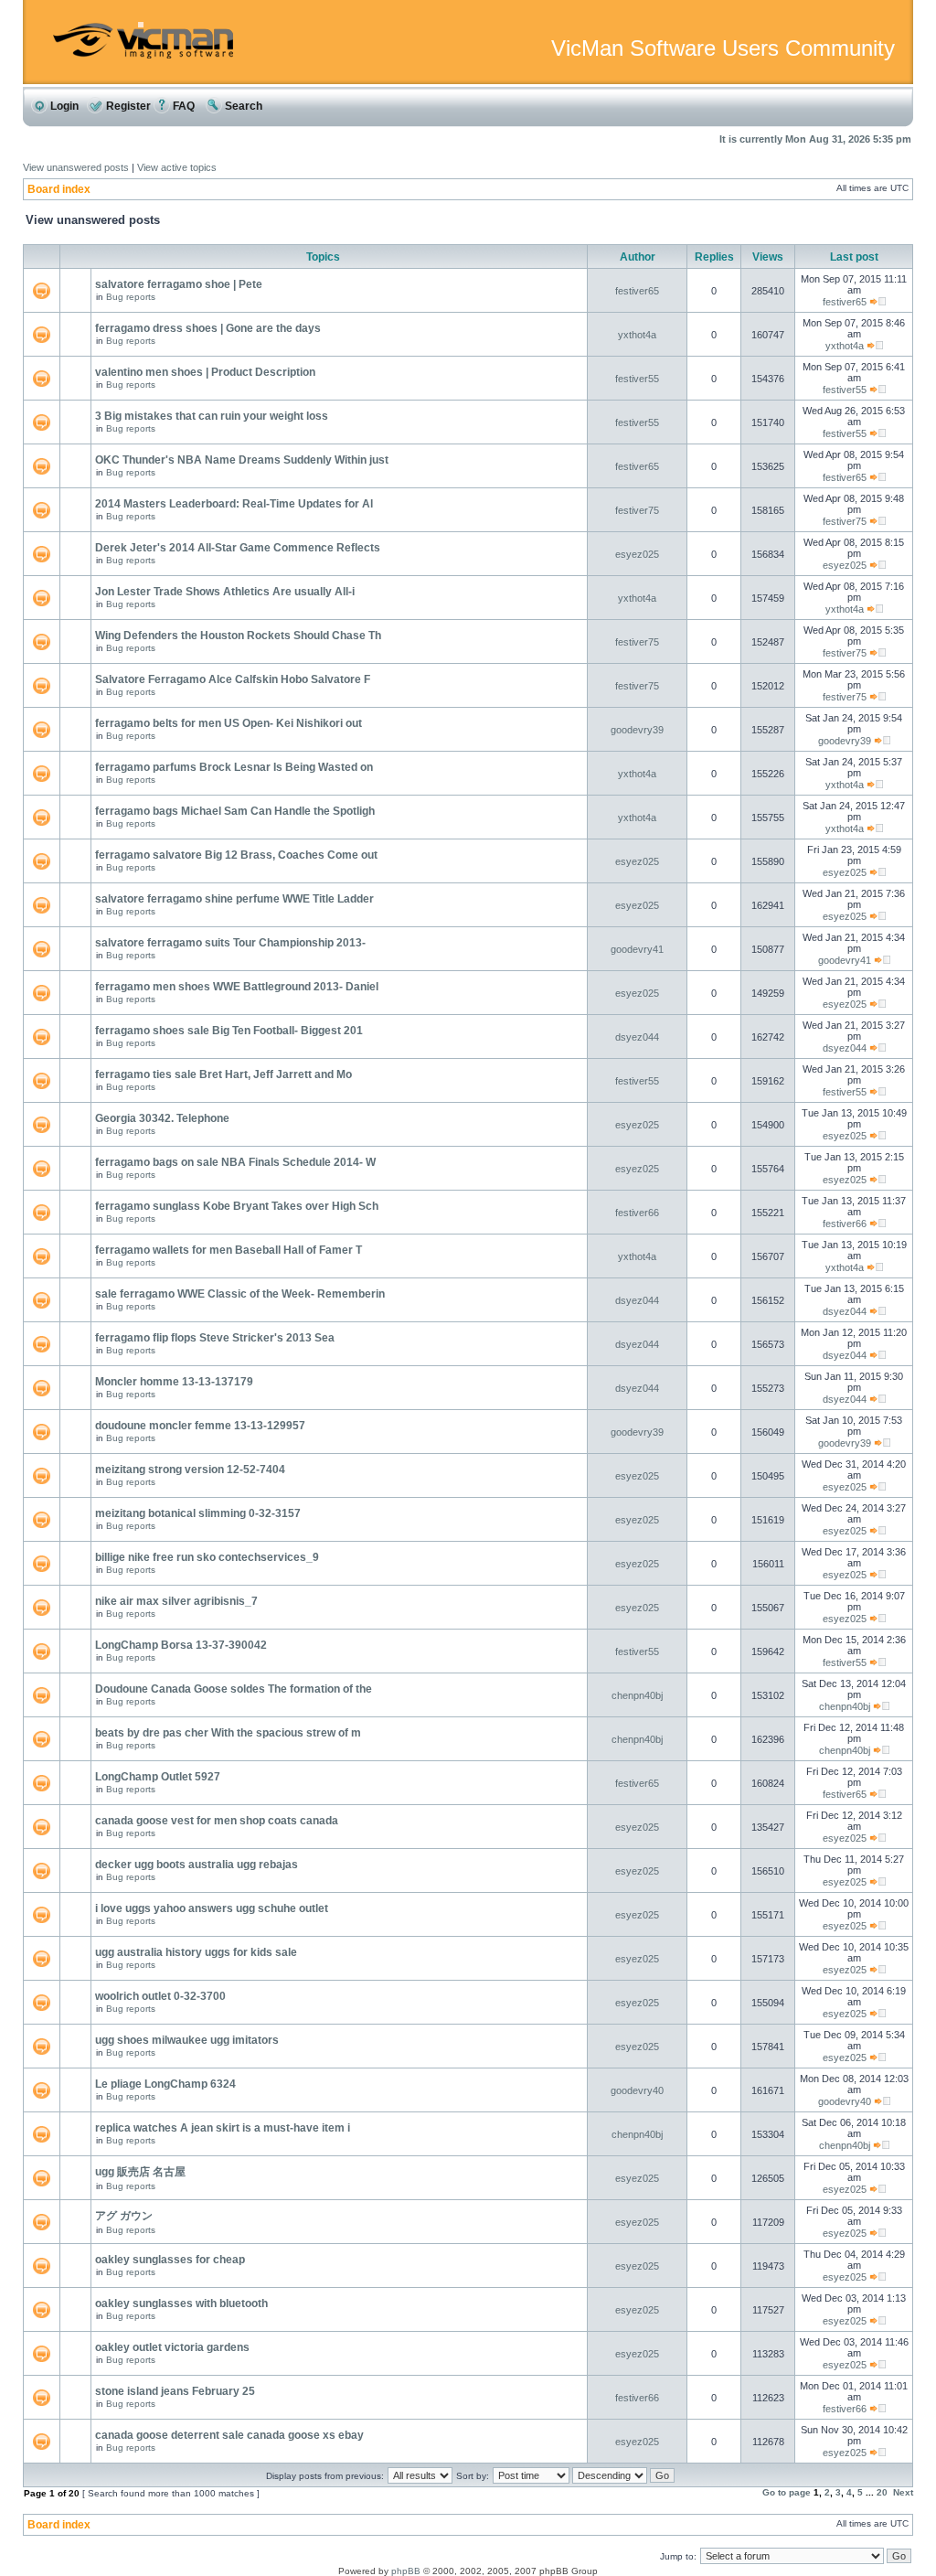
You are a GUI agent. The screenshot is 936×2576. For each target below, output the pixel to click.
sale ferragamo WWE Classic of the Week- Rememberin (240, 1294)
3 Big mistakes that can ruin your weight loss (212, 416)
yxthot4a (637, 335)
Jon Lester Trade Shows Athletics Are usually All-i (225, 592)
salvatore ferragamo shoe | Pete (179, 284)
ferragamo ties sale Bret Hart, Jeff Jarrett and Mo (223, 1074)
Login (63, 106)
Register (127, 106)
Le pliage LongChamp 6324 (165, 2084)
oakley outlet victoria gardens (172, 2347)
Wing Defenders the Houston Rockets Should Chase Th (238, 636)
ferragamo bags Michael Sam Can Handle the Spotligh (235, 811)
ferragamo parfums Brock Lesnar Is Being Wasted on (234, 767)
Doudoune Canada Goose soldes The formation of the (234, 1689)
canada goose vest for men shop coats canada (217, 1821)
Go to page (787, 2492)
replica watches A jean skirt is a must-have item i (223, 2128)
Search (242, 106)
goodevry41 (637, 949)
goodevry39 (637, 730)
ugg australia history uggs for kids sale (196, 1952)
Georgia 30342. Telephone (162, 1118)
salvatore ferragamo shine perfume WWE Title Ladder (234, 899)
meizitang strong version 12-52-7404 (190, 1470)
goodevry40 (637, 2090)
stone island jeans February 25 (175, 2391)
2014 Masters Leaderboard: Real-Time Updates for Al (234, 504)
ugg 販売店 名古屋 (140, 2172)
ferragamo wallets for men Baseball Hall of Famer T (229, 1250)
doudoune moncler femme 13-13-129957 (200, 1426)
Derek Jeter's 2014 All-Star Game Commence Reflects (238, 548)
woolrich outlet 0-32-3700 (160, 1996)
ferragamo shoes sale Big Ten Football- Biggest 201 (229, 1031)
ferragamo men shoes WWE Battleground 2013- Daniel (237, 987)
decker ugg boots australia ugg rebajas (197, 1865)
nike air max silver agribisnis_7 (176, 1601)
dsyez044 (637, 1037)
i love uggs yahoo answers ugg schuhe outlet (212, 1908)
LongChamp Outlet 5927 (158, 1777)
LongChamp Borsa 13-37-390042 (181, 1645)
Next (903, 2492)
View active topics (177, 167)
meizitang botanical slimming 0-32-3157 (198, 1513)
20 (882, 2492)
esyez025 (637, 554)
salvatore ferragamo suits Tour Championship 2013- (230, 943)
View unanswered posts (76, 167)
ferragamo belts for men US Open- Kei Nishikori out (229, 723)
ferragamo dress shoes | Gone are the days (208, 328)
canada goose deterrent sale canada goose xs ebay (229, 2435)
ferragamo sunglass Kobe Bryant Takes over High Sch (237, 1206)
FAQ (182, 106)
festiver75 (637, 510)
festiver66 (637, 1213)
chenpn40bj (637, 1695)
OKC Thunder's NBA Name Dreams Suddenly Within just (242, 460)
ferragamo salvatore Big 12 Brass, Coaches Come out (236, 855)
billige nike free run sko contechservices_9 (207, 1557)
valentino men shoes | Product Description (205, 372)
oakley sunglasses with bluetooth (181, 2303)
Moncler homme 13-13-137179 (174, 1382)
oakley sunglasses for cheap (170, 2260)
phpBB (406, 2571)
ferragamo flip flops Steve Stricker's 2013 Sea (215, 1338)
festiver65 (637, 291)
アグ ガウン (124, 2216)
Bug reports (131, 297)
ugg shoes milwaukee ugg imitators (187, 2040)
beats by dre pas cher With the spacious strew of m (228, 1733)
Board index (59, 189)
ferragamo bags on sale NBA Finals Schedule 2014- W (235, 1162)
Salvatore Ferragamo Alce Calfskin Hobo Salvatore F (233, 679)
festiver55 (637, 379)
